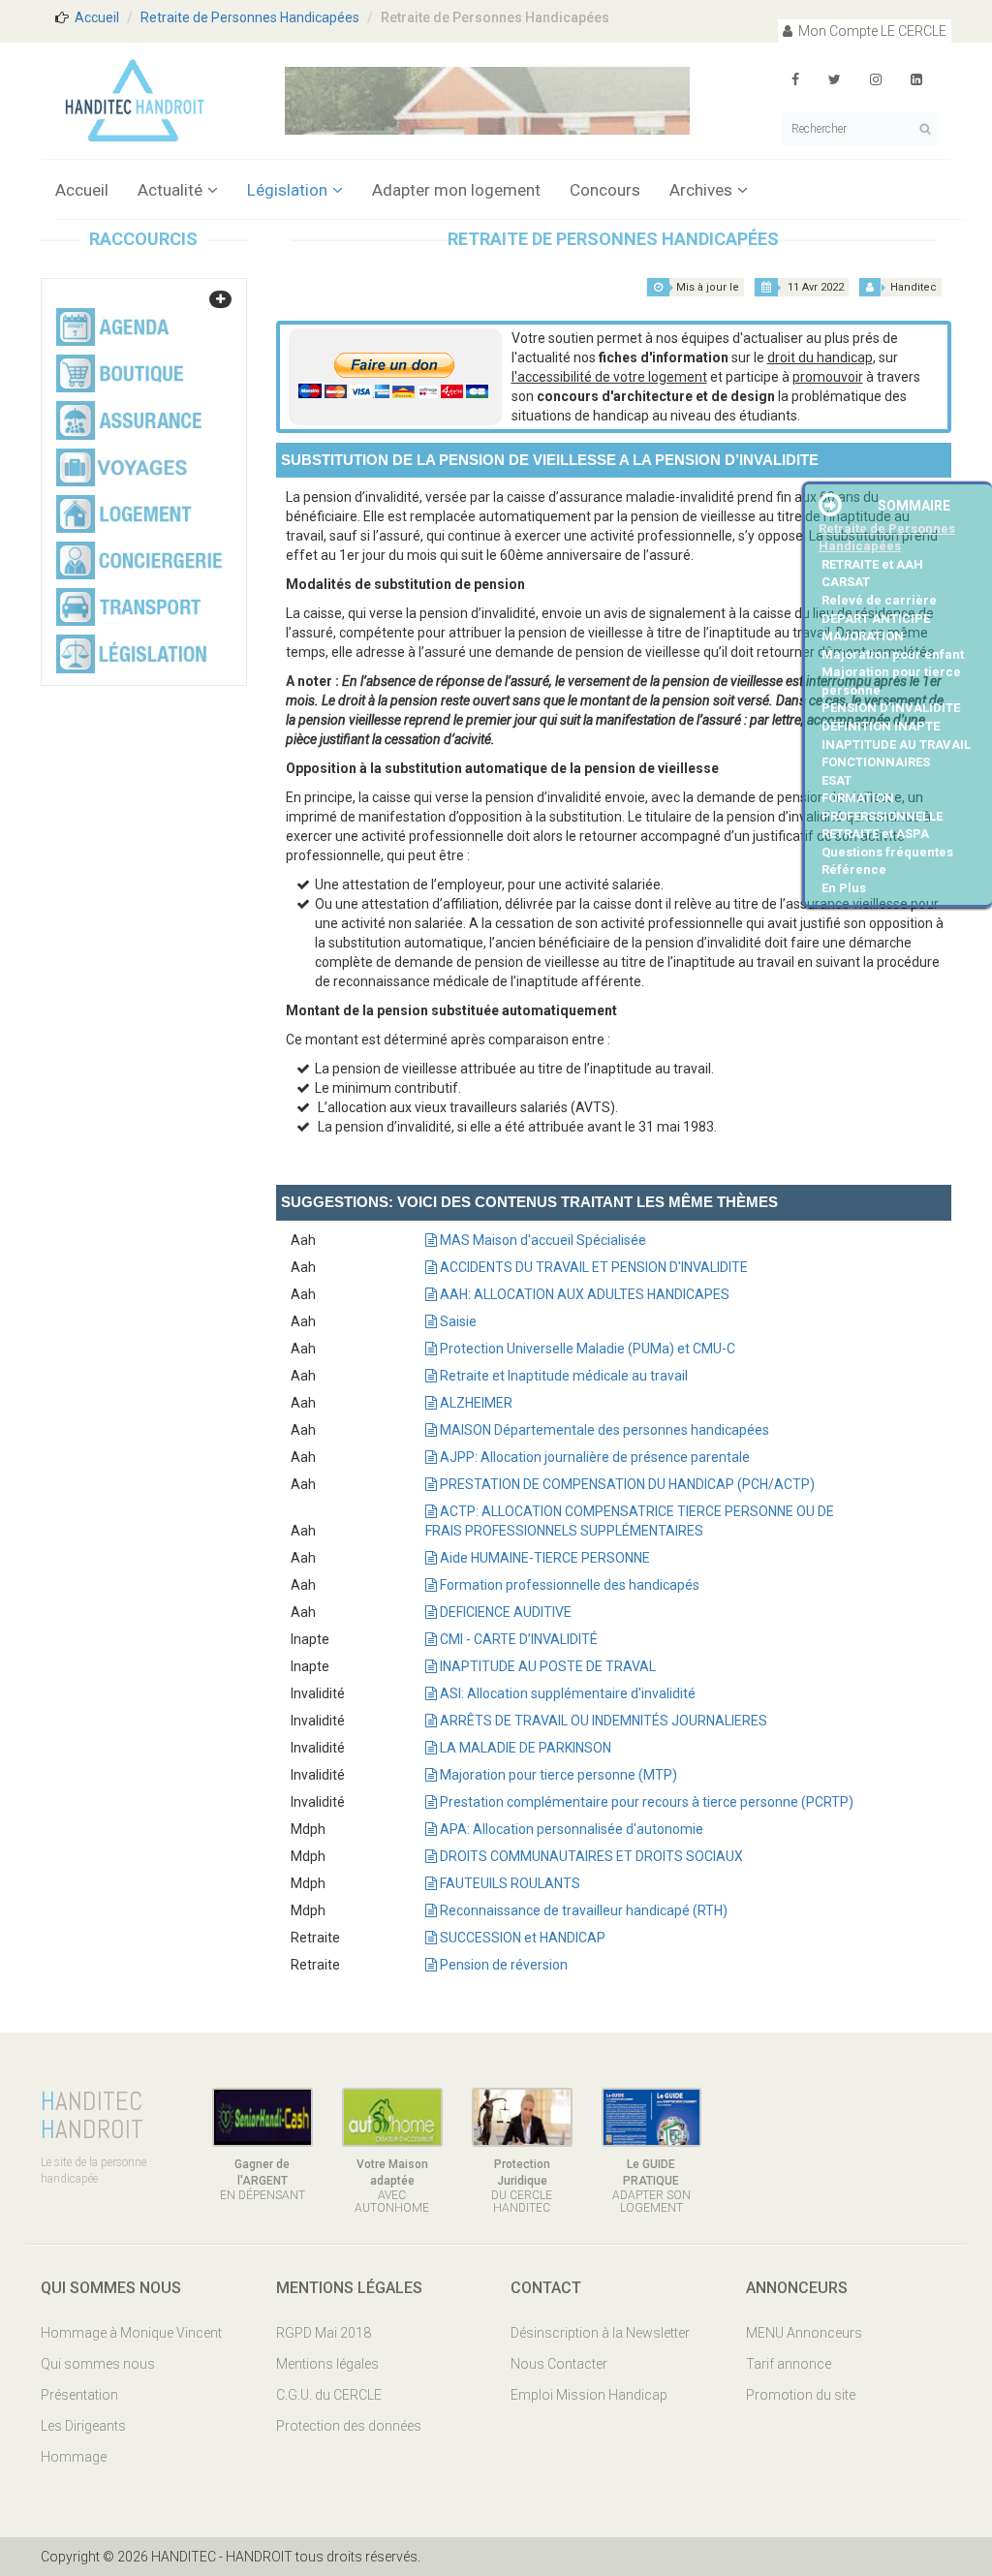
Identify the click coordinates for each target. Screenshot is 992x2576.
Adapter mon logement (456, 190)
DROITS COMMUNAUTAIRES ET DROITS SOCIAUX (590, 1856)
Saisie (457, 1321)
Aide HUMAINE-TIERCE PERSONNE (543, 1558)
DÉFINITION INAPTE (881, 726)
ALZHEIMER (475, 1403)
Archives (701, 190)
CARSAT (846, 582)
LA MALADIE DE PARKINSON (524, 1748)
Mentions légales (327, 2364)
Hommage (74, 2457)
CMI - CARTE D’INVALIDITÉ (517, 1639)
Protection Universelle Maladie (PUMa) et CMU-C (586, 1349)
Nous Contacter (559, 2364)
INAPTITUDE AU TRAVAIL (896, 745)
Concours (605, 190)
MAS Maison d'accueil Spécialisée (542, 1240)
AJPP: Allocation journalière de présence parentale (593, 1457)
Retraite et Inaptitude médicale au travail (562, 1376)
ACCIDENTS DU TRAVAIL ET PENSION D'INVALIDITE (592, 1267)
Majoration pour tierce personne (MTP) (557, 1775)
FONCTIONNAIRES (876, 762)
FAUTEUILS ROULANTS (509, 1883)
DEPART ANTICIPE (876, 619)
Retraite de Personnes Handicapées (250, 17)
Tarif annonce (789, 2364)
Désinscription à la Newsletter (600, 2333)
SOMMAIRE (914, 506)
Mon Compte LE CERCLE (871, 31)
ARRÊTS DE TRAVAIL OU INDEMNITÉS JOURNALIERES (602, 1721)
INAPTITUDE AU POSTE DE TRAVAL (546, 1666)
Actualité (170, 190)
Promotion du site (801, 2395)
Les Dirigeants (83, 2426)
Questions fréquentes (887, 852)
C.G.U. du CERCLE (329, 2395)
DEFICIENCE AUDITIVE (504, 1612)
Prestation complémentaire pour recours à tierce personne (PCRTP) (645, 1802)
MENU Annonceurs (804, 2333)
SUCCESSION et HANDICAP (521, 1938)
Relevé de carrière (879, 600)
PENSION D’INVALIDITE (891, 708)
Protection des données (349, 2426)
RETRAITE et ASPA (875, 834)
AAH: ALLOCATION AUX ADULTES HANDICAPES (583, 1294)
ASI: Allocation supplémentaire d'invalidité (566, 1693)
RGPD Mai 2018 (324, 2333)
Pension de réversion (502, 1965)
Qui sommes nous (98, 2364)
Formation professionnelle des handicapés (568, 1585)
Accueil (97, 17)
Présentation (79, 2395)
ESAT (837, 780)
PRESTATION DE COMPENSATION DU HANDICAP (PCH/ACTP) (626, 1484)
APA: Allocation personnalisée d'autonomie (570, 1829)
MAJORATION (863, 636)
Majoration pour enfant (893, 654)
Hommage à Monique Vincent (131, 2333)
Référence (854, 869)
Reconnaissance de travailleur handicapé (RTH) (582, 1910)
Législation (287, 190)
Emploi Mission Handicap (589, 2395)
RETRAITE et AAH (872, 564)
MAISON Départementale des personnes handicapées (603, 1430)
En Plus (844, 888)
